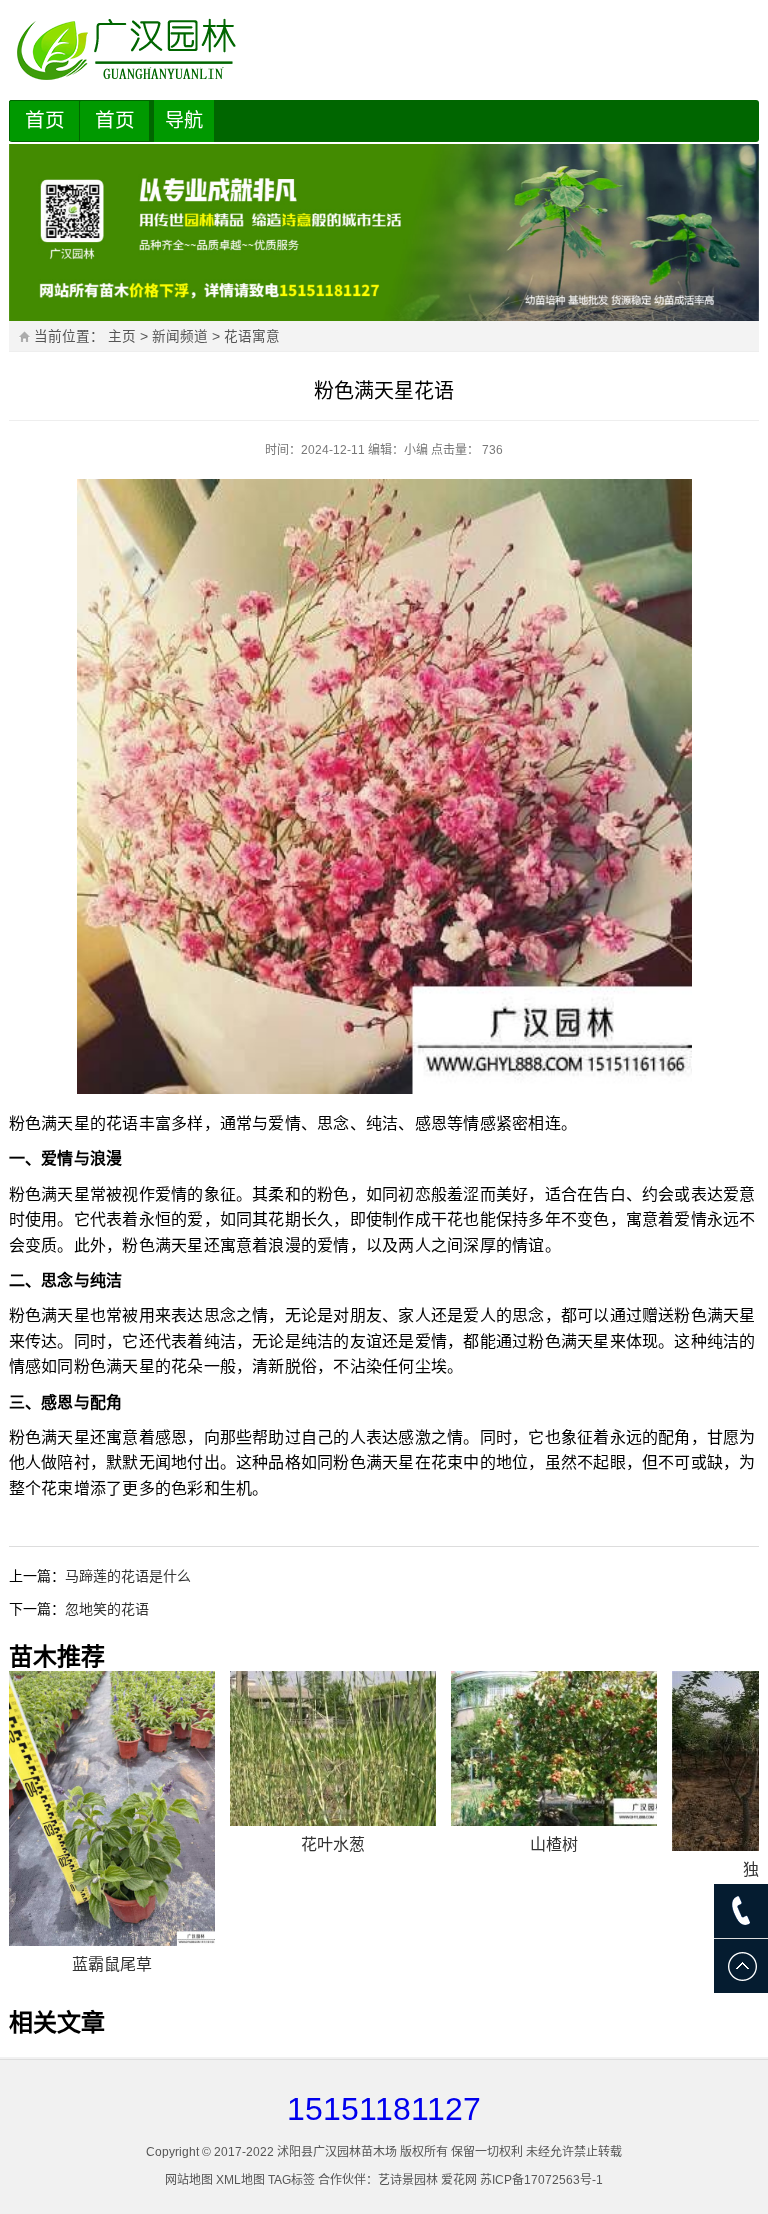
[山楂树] (554, 1748)
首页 (45, 120)
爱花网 (459, 2180)
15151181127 (384, 2109)
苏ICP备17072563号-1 (541, 2180)
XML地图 (240, 2180)
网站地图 (189, 2180)
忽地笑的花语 (107, 1609)
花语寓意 (252, 336)
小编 (416, 450)
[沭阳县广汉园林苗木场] (384, 50)
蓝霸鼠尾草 (112, 1964)
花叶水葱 (333, 1844)
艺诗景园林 (408, 2180)
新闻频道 (180, 336)
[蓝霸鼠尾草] (112, 1808)
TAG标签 (291, 2180)
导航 (184, 120)
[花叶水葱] (333, 1748)
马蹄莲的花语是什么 (128, 1576)
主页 (122, 336)
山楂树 (554, 1844)
